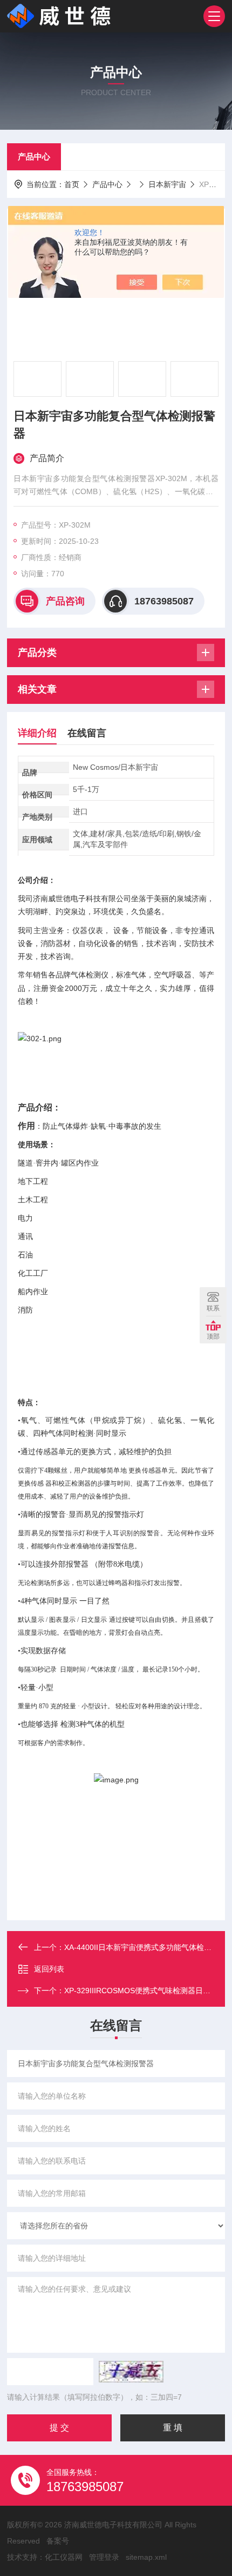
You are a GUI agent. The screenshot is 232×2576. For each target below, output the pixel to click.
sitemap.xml (146, 2557)
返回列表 (49, 1969)
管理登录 (104, 2557)
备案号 (58, 2541)
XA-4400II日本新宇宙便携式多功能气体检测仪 (142, 1947)
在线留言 (87, 733)
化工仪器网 (64, 2557)
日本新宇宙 (167, 184)
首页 (72, 184)
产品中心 (34, 157)
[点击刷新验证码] (131, 2372)
